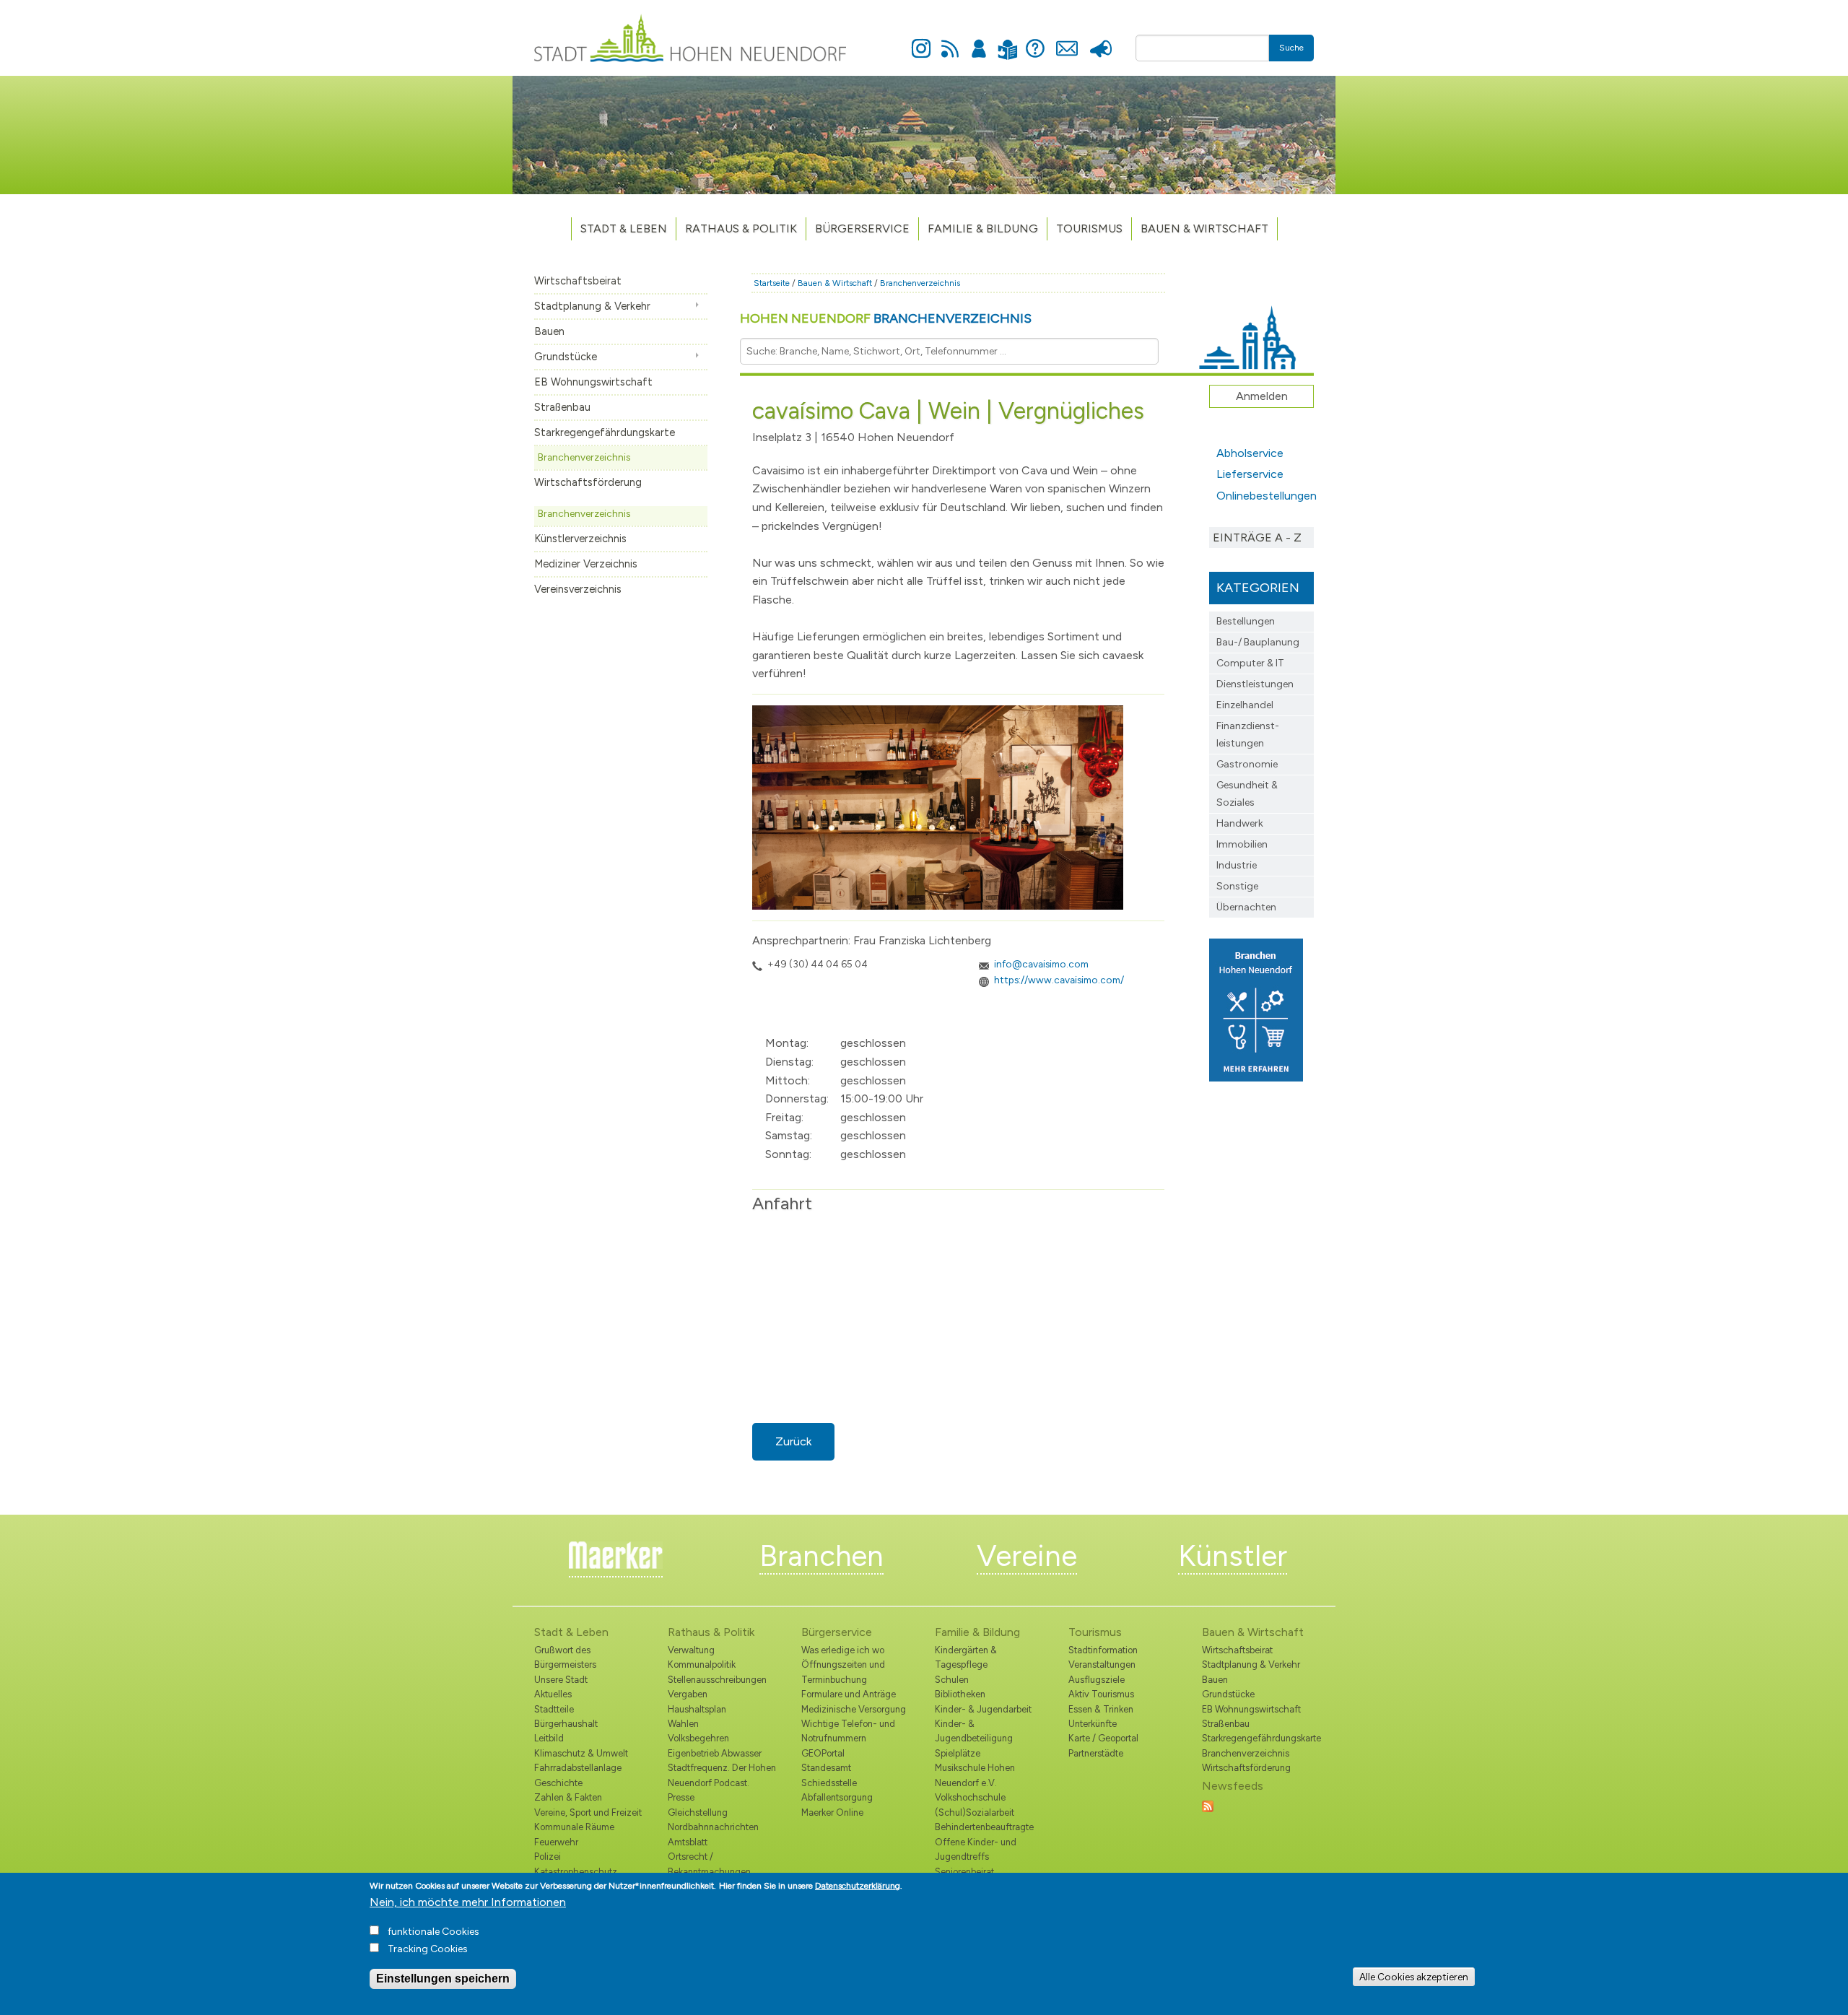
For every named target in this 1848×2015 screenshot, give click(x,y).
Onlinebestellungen (1265, 496)
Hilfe (1035, 40)
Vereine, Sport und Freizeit (588, 1812)
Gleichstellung (698, 1812)
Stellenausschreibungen (717, 1680)
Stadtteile (554, 1709)
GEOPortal (823, 1753)
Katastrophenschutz (576, 1872)
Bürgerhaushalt (566, 1724)
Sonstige (1237, 886)
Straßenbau (562, 407)
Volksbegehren (698, 1738)
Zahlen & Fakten (568, 1797)
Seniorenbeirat (964, 1872)
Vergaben (688, 1694)
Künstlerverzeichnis (580, 539)
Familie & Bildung (983, 229)
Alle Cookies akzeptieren (1414, 1977)
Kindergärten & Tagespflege (966, 1657)
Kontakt (1067, 40)
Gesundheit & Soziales (1247, 794)
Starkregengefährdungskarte (605, 432)
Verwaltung (691, 1650)
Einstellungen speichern (443, 1979)
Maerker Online (832, 1812)
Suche (1291, 48)
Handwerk (1240, 823)
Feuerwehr (556, 1842)
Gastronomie (1247, 764)
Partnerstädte (1096, 1753)
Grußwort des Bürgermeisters (565, 1657)
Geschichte (558, 1783)
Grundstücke (566, 357)
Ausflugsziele (1097, 1680)
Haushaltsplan (697, 1709)
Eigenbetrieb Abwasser (715, 1753)
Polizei (548, 1857)
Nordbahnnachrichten (713, 1827)
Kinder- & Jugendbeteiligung (974, 1731)
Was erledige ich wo (843, 1650)
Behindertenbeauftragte (984, 1827)
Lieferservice (1250, 474)
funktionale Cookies (433, 1932)
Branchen (821, 1556)
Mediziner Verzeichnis (586, 564)
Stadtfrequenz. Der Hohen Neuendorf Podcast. (722, 1775)
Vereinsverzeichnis (578, 589)
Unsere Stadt (561, 1680)
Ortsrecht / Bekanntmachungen (709, 1864)
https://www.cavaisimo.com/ (1059, 980)
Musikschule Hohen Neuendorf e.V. (975, 1775)
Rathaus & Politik (741, 229)
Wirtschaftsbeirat (578, 281)
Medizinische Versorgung (854, 1709)
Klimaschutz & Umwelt (581, 1753)
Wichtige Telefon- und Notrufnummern (848, 1731)
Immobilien (1242, 844)
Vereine (1027, 1556)
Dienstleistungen (1255, 684)
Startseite (772, 283)
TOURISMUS (1089, 229)
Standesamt (826, 1768)
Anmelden (979, 40)
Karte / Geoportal (1103, 1738)
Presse (1100, 40)
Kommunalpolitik (702, 1664)
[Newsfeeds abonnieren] (1208, 1805)
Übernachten (1246, 907)
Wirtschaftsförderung (588, 482)
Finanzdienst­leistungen (1248, 735)
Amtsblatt (688, 1842)
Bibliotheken (960, 1694)
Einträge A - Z (1257, 538)
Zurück (793, 1441)
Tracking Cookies (428, 1949)
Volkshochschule (970, 1797)
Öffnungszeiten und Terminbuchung (843, 1672)
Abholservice (1250, 453)
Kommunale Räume (574, 1827)
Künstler (1233, 1556)
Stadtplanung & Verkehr (592, 306)
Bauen (549, 331)
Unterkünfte (1093, 1724)
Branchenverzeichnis (584, 457)
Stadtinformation (1103, 1650)
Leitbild (549, 1738)
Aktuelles (553, 1694)
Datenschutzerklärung (858, 1886)
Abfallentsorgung (837, 1797)
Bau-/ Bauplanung (1258, 642)
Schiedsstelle (829, 1783)
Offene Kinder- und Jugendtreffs (976, 1849)
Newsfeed (950, 40)
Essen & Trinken (1101, 1709)
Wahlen (683, 1724)
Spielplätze (958, 1753)
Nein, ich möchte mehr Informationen (468, 1902)
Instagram (921, 40)
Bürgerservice (862, 229)
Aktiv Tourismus (1101, 1694)
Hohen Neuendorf (886, 318)
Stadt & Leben (624, 229)
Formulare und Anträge (849, 1694)
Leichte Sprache (1007, 41)
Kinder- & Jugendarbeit (983, 1709)
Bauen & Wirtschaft (1204, 229)
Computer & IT (1250, 663)
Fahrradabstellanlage (578, 1768)
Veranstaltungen (1102, 1664)
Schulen (952, 1680)
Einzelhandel (1245, 705)
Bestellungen (1246, 621)
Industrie (1237, 865)
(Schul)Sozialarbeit (975, 1812)
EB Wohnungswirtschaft (593, 382)
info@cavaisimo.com (1041, 964)
